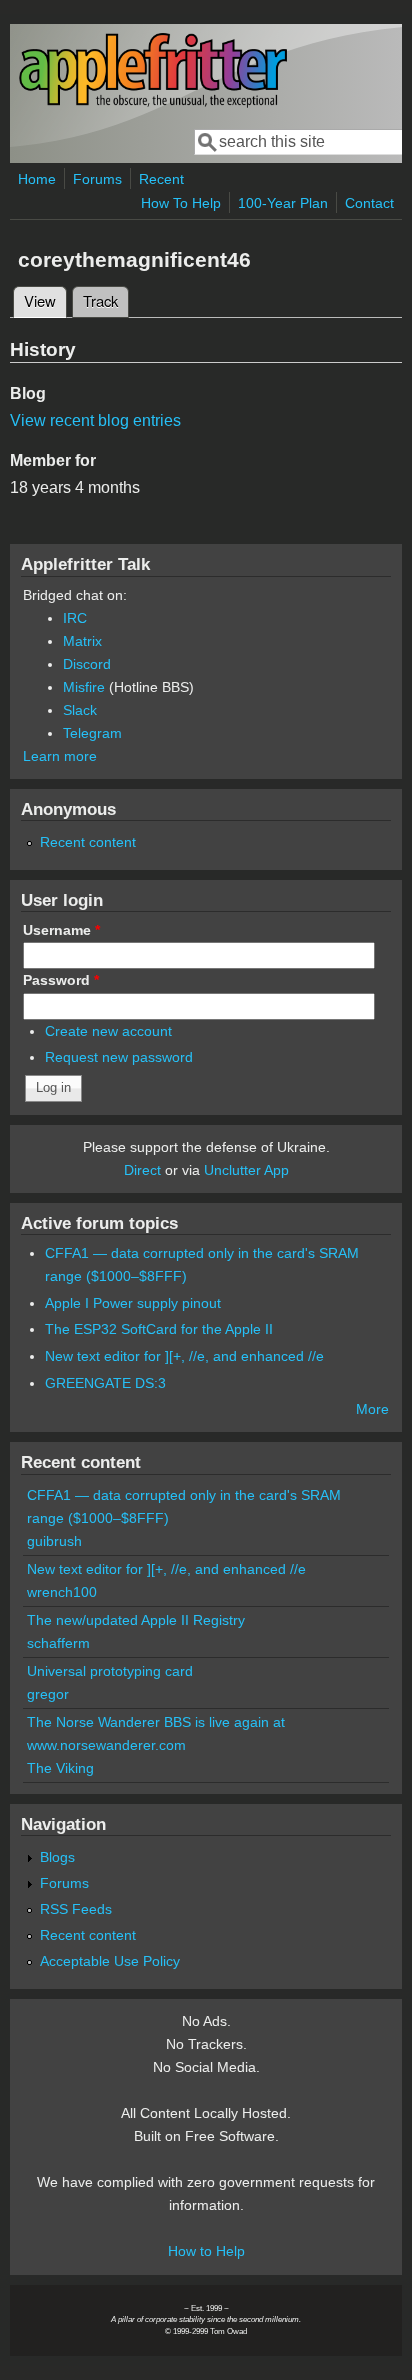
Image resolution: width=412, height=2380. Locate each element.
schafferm (58, 1643)
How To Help (181, 203)
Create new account (108, 1031)
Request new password (119, 1057)
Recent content (88, 842)
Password (61, 980)
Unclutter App (246, 1170)
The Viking (60, 1768)
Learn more (60, 756)
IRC (75, 618)
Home (37, 179)
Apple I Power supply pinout (133, 1303)
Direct (142, 1170)
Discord (87, 664)
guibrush (54, 1541)
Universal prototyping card (110, 1671)
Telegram (92, 733)
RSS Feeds (76, 1909)
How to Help (206, 2251)
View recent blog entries (95, 420)
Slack (80, 710)
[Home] (153, 103)
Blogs (57, 1857)
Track (100, 300)
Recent (161, 179)
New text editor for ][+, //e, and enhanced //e (184, 1356)
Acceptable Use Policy (110, 1961)
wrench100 (62, 1592)
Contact (369, 203)
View (45, 300)
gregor (48, 1694)
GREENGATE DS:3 (105, 1383)
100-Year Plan (283, 203)
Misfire (84, 687)
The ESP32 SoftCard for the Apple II (159, 1329)
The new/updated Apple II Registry (136, 1620)
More (372, 1409)
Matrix (82, 641)
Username (61, 930)
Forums (97, 179)
